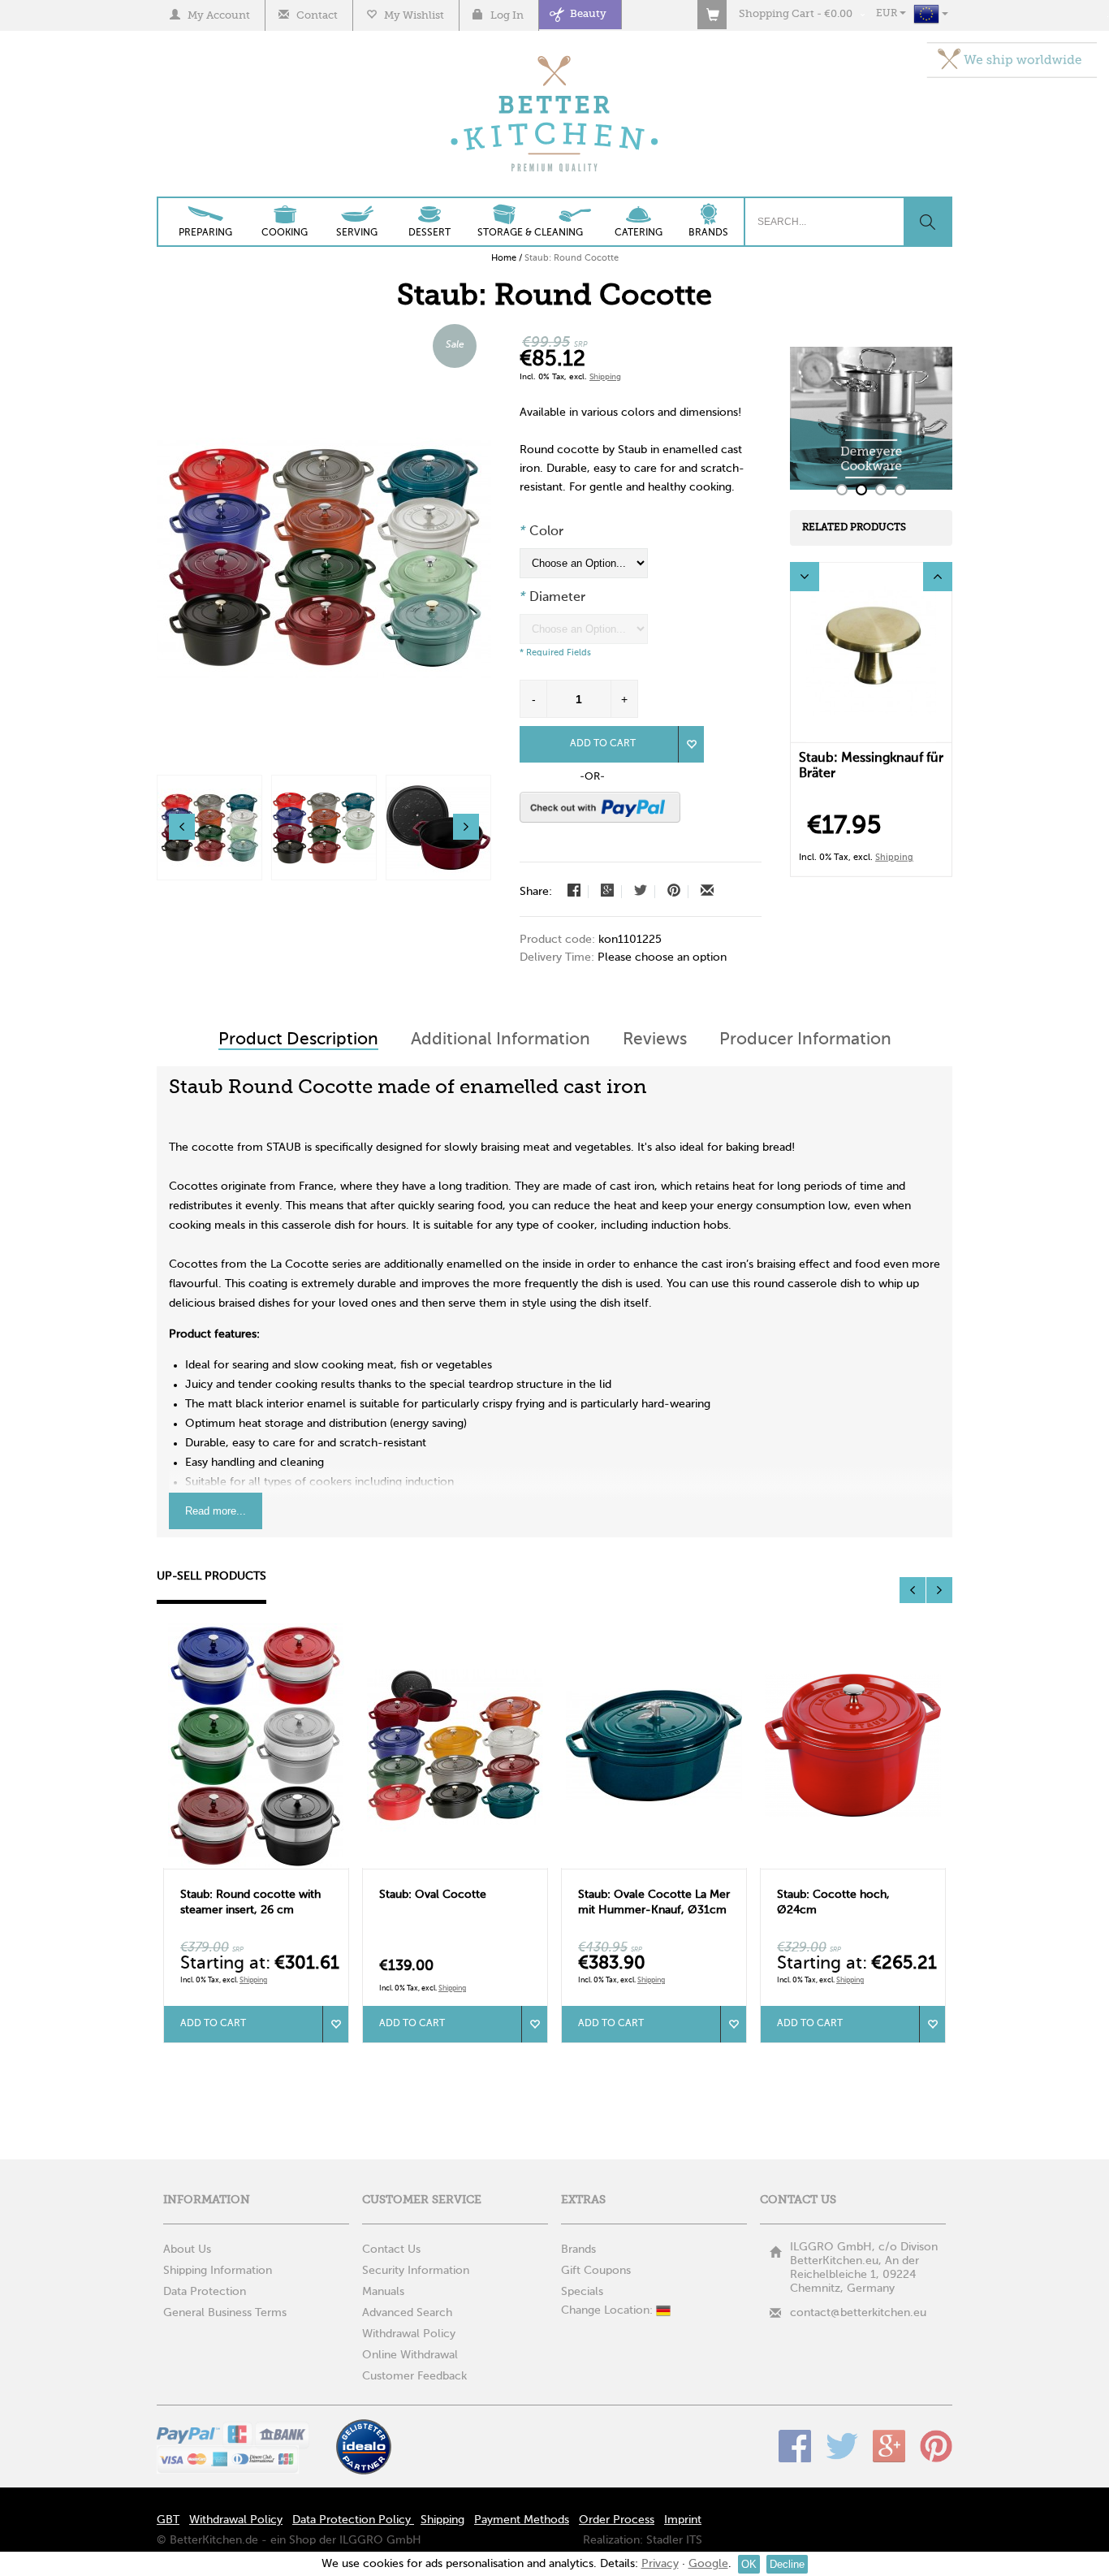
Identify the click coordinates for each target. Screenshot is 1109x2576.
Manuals (383, 2292)
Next (938, 577)
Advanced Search (407, 2313)
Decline (787, 2564)
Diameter (552, 598)
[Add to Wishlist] (335, 2024)
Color (542, 532)
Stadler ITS (674, 2540)
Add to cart (213, 2024)
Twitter (842, 2446)
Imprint (683, 2520)
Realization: (613, 2540)
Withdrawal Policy (409, 2334)
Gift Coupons (596, 2271)
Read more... (216, 1511)
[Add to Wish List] (691, 744)
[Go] (927, 222)
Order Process (617, 2520)
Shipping (605, 377)
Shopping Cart (777, 14)
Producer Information (805, 1040)
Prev (805, 577)
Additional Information (501, 1040)
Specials (582, 2292)
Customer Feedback (414, 2376)
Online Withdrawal (410, 2355)
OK (749, 2564)
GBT (168, 2520)
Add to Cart (603, 744)
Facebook (795, 2446)
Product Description (298, 1040)
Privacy (660, 2564)
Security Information (416, 2271)
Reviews (655, 1040)
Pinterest (936, 2446)
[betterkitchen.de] (555, 57)
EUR (888, 14)
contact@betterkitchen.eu (858, 2313)
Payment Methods (522, 2520)
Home (504, 258)
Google (889, 2446)
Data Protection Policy (353, 2520)
